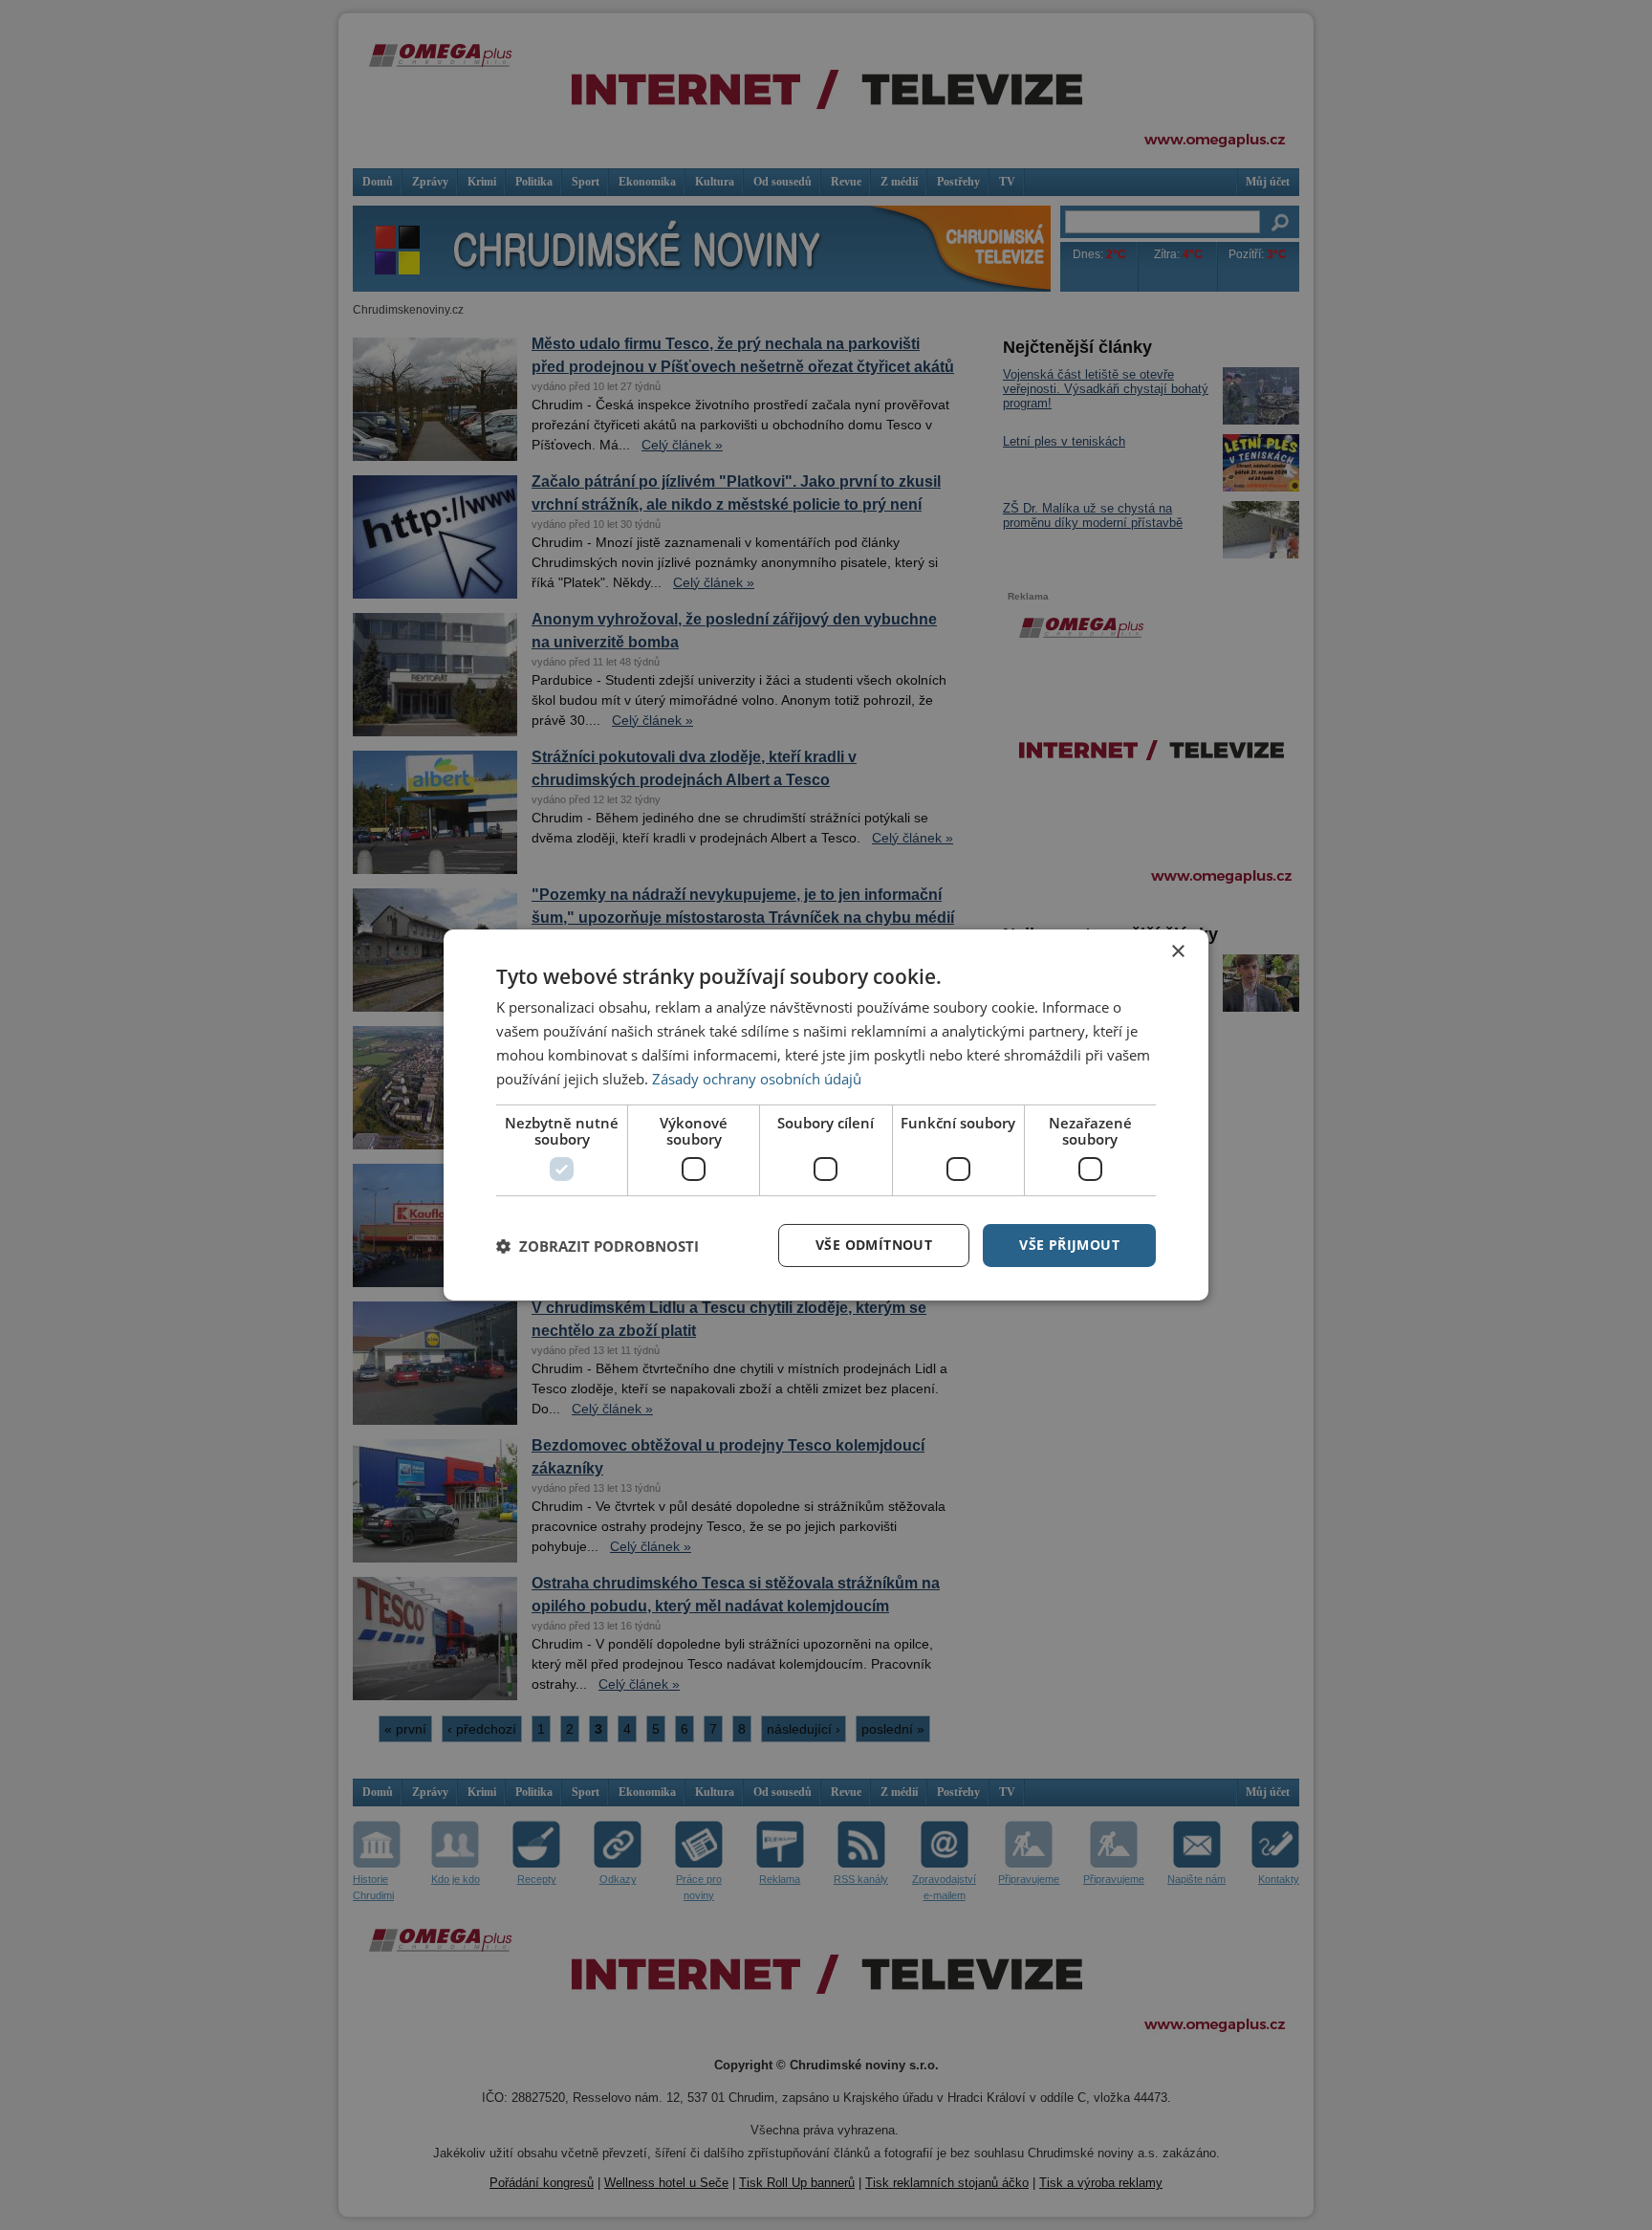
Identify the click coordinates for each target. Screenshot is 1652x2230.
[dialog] (826, 1115)
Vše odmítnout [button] (874, 1245)
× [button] (1177, 952)
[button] (598, 1246)
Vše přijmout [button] (1069, 1245)
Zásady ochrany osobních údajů (757, 1079)
